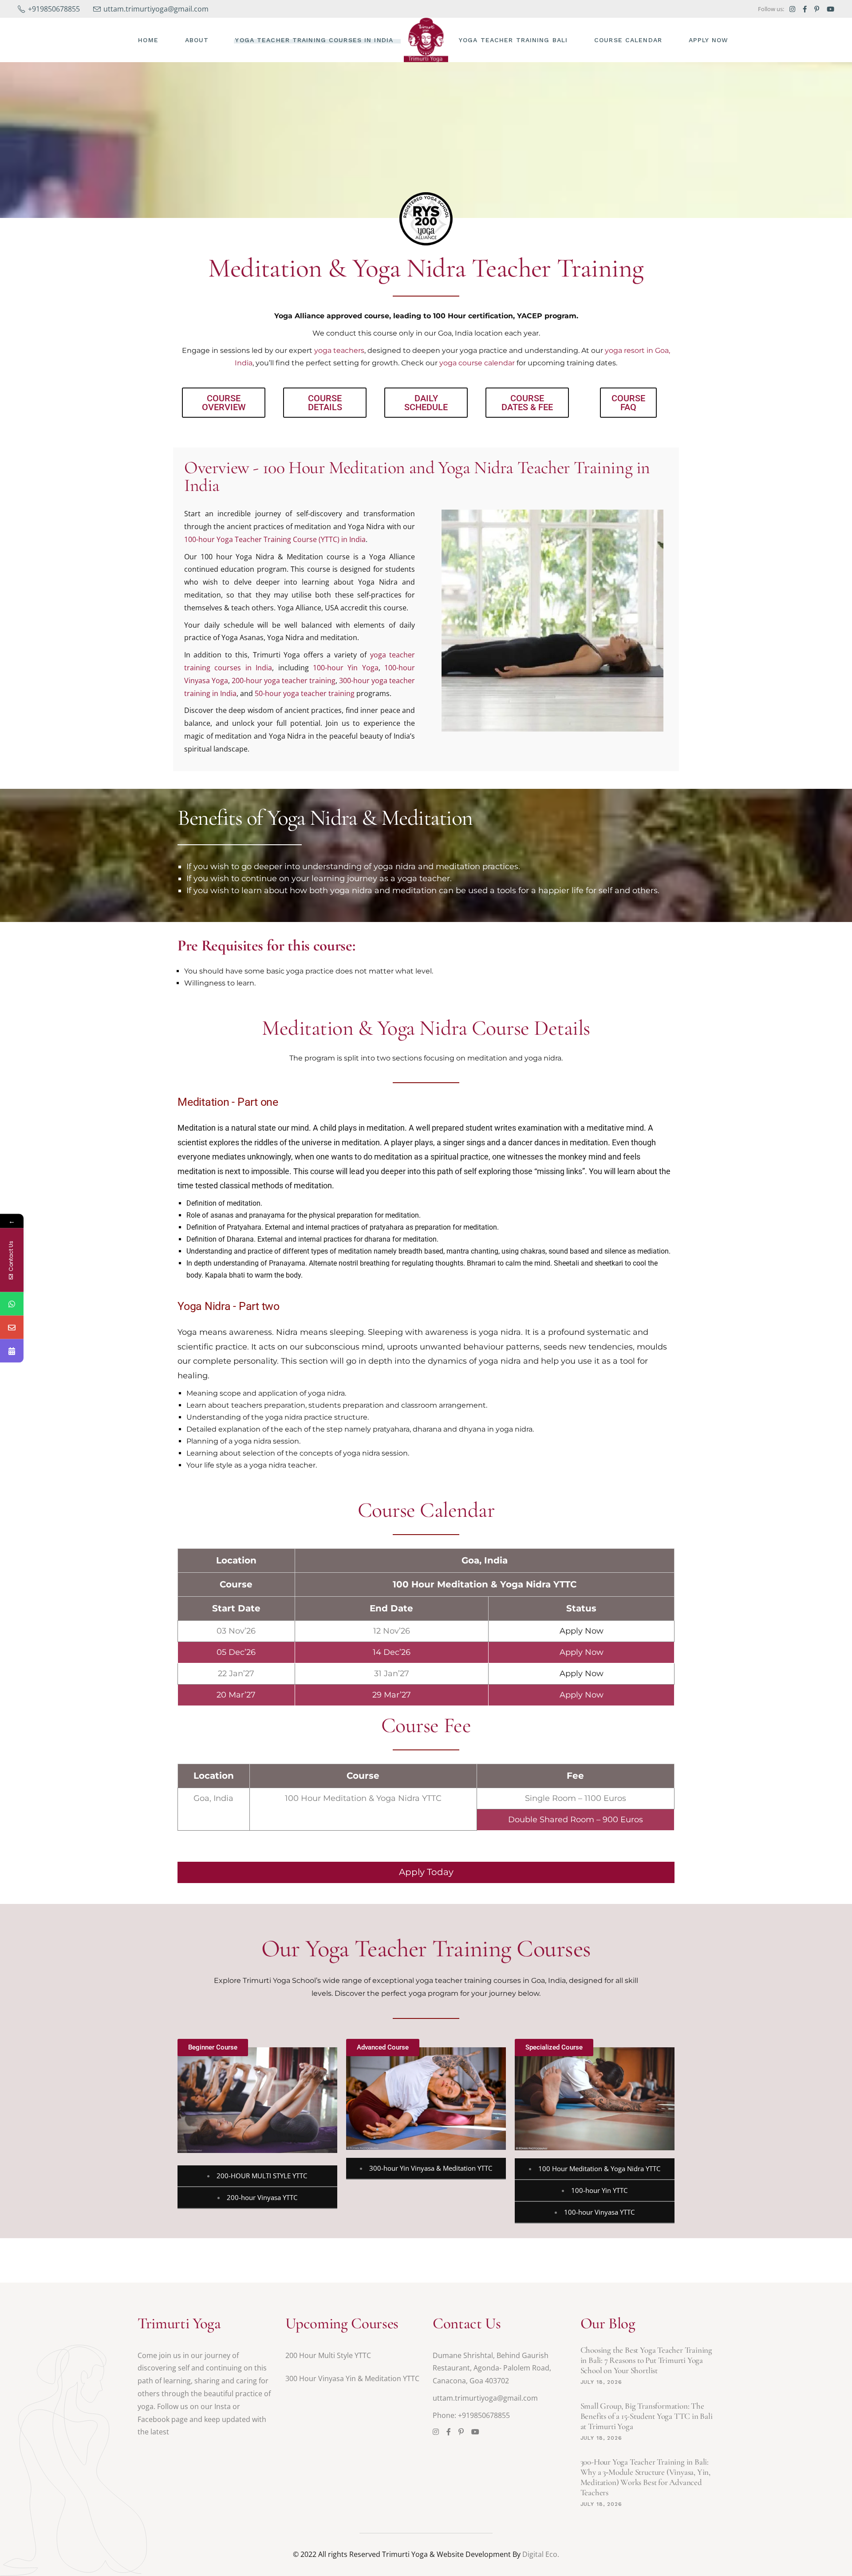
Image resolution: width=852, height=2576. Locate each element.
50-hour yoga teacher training (305, 693)
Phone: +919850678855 (471, 2415)
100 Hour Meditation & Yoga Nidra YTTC (599, 2168)
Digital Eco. (541, 2554)
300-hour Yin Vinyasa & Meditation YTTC (431, 2168)
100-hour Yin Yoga (346, 668)
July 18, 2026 (601, 2382)
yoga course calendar (477, 363)
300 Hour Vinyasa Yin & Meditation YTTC (352, 2378)
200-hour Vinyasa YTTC (262, 2197)
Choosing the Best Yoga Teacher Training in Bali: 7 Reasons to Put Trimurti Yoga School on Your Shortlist (647, 2360)
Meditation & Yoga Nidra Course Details (426, 1028)
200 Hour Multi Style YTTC (328, 2355)
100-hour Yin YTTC (599, 2190)
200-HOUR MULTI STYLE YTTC (262, 2176)
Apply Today (426, 1872)
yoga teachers (339, 350)
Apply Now (582, 1631)
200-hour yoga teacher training (284, 681)
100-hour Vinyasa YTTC (599, 2212)
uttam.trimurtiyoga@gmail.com (485, 2398)
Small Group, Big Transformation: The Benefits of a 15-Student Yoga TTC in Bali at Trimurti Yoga (647, 2416)
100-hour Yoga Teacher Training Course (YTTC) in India (275, 539)
